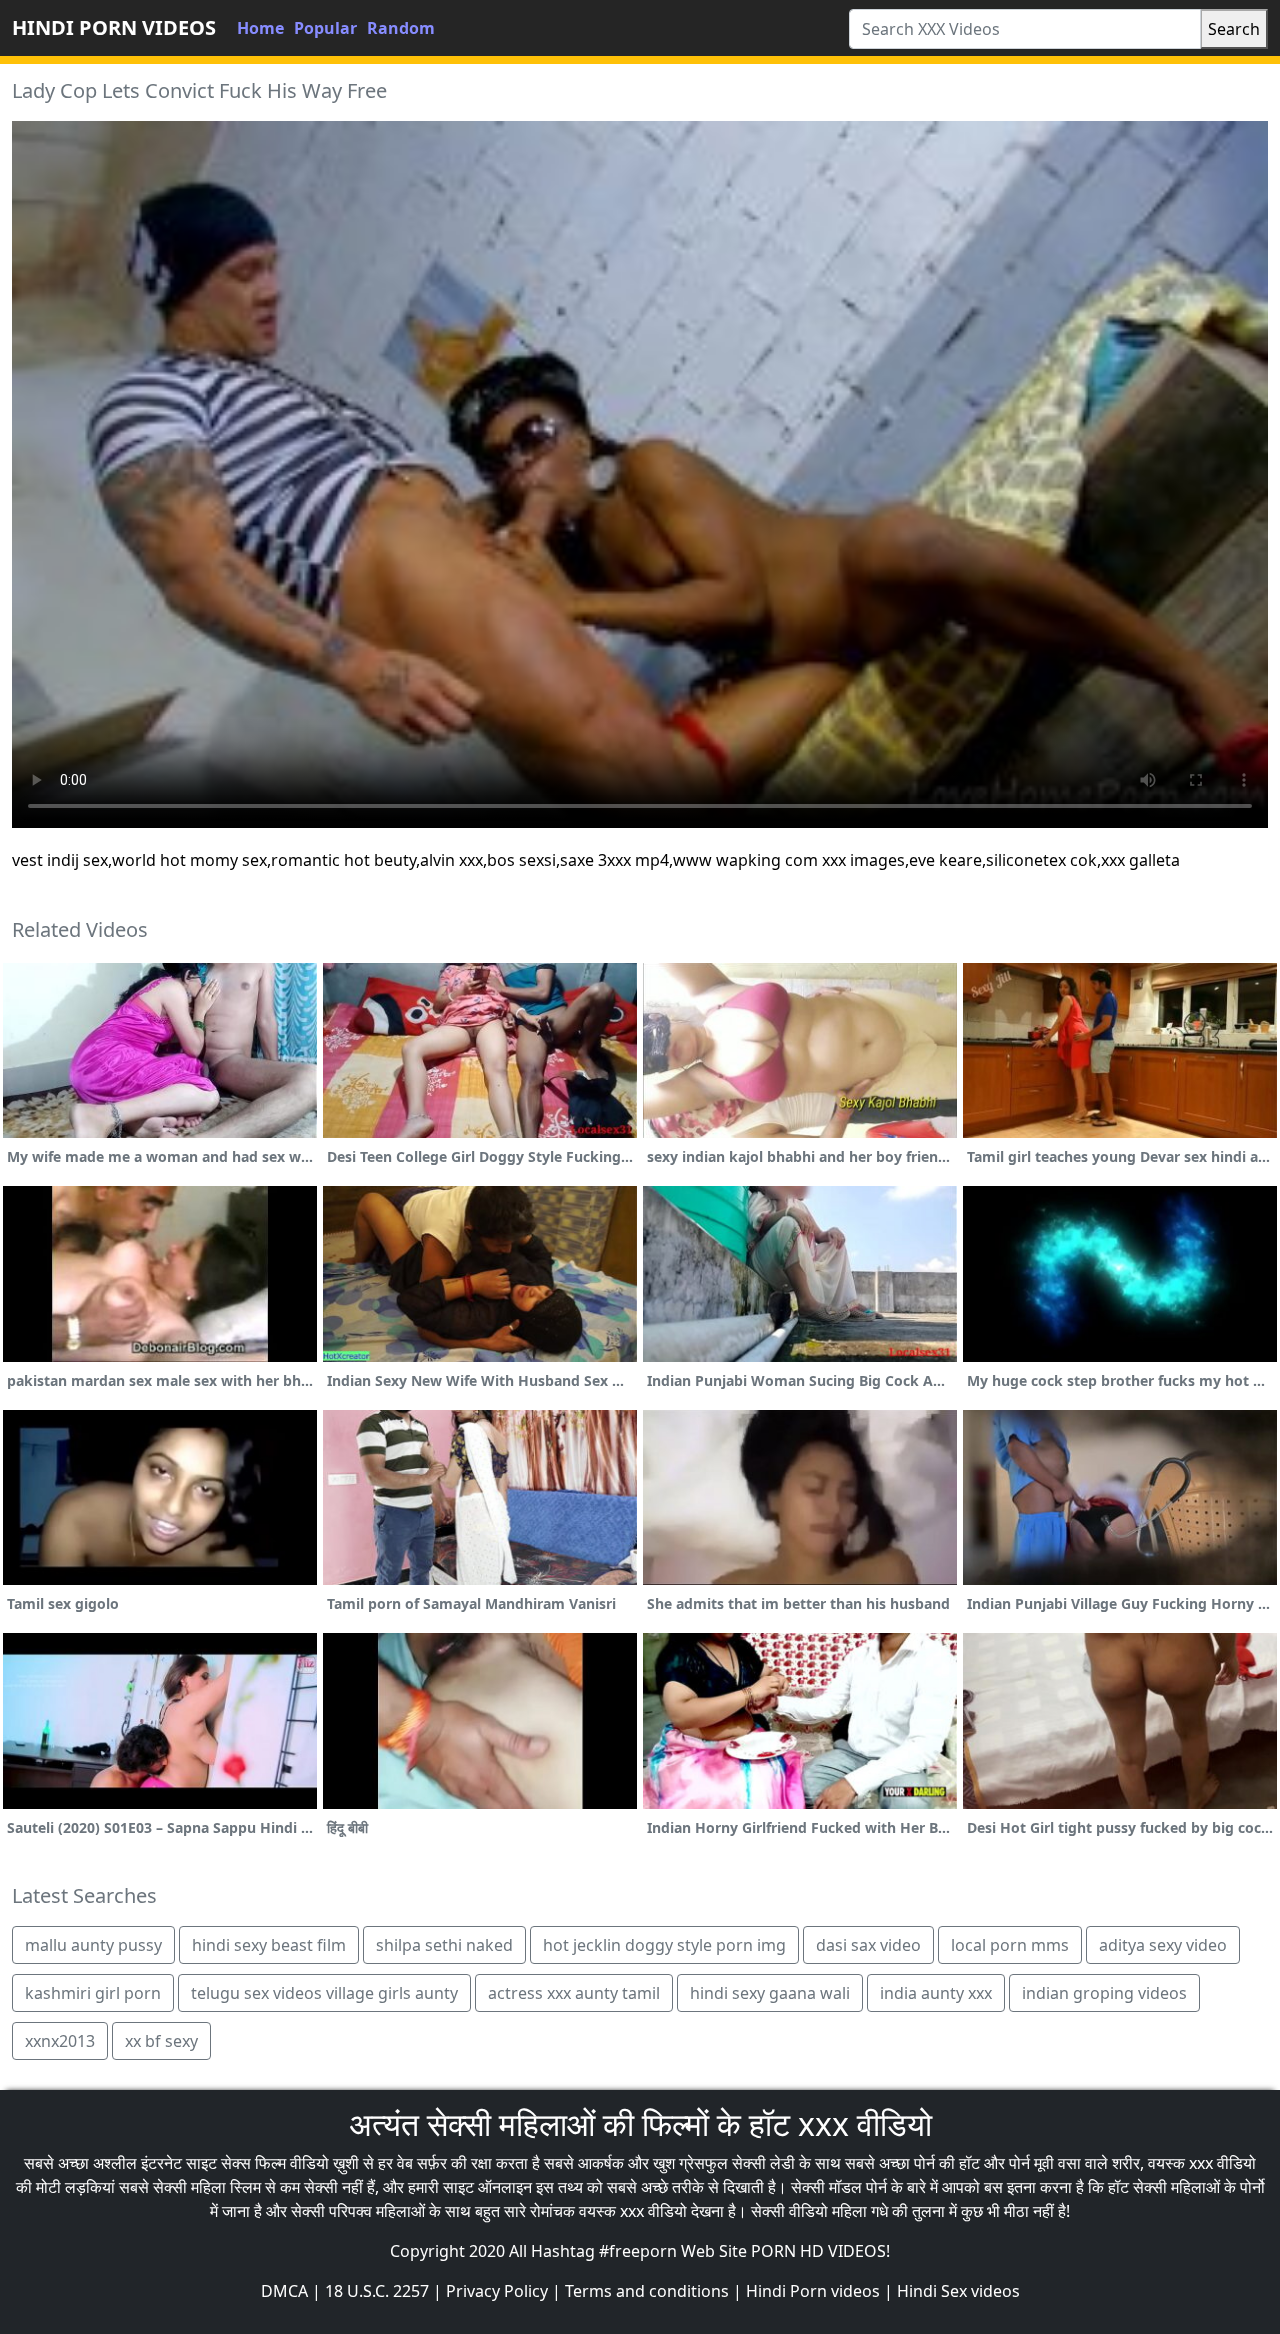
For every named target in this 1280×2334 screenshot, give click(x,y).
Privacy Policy (497, 2291)
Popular (325, 28)
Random (401, 28)
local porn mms (1010, 1945)
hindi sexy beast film (269, 1945)
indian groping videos (1104, 1993)
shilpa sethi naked (444, 1945)
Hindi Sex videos (958, 2291)
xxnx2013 (60, 2041)
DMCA (284, 2291)
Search (1234, 29)
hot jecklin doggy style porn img (664, 1945)
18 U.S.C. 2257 (377, 2291)
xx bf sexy (161, 2041)
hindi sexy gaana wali (770, 1993)
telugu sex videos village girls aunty (324, 1993)
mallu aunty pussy (93, 1945)
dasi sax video (868, 1945)
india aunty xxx (936, 1993)
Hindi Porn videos (813, 2291)
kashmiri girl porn (93, 1993)
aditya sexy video (1163, 1945)
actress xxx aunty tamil (574, 1993)
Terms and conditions (647, 2291)
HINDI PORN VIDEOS (114, 27)
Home (260, 28)
